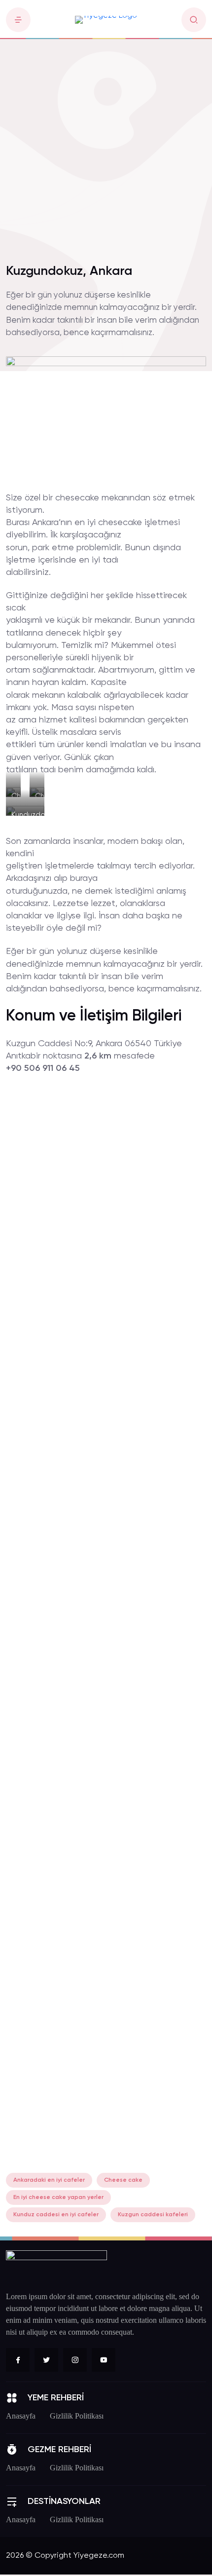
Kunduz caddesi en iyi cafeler (56, 2215)
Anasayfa (21, 2416)
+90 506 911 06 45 (43, 1068)
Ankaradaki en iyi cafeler (49, 2180)
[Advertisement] (106, 146)
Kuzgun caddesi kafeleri (153, 2215)
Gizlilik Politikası (77, 2416)
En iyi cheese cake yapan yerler (58, 2197)
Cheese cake (123, 2180)
